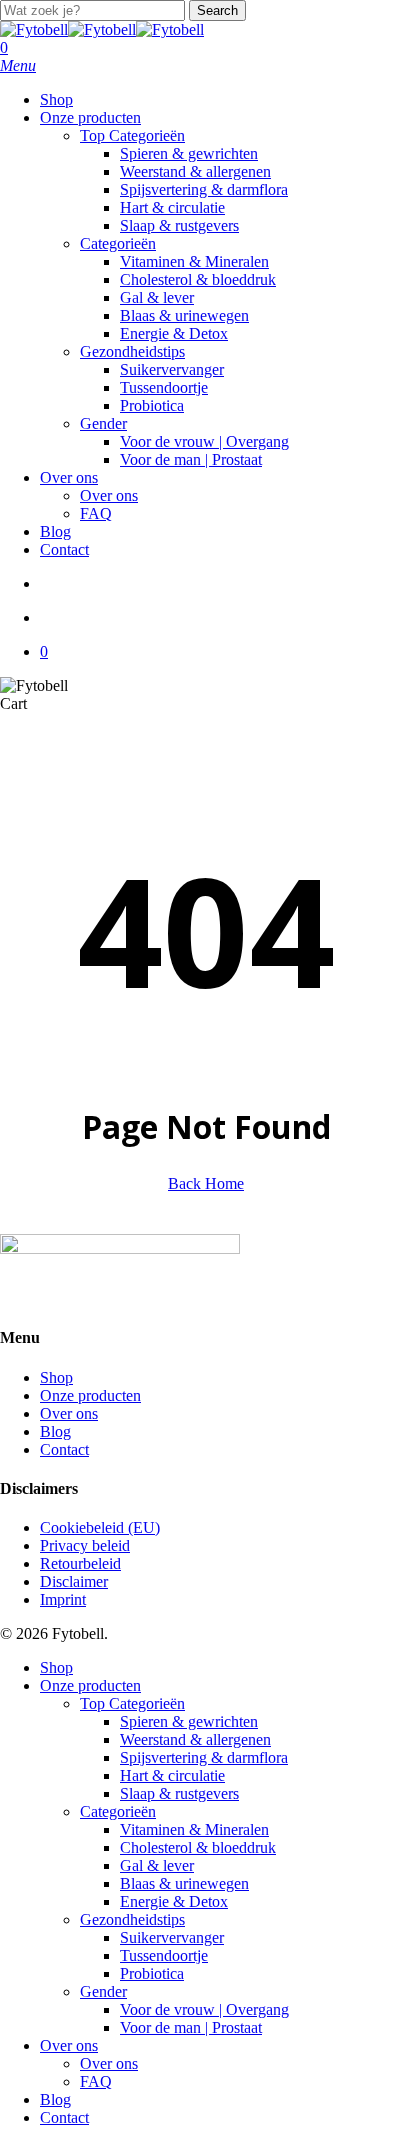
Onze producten (90, 1395)
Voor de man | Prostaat (191, 2027)
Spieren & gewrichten (189, 1721)
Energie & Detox (174, 1901)
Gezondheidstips (132, 1919)
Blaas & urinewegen (184, 1883)
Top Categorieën (132, 1703)
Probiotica (152, 1973)
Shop (56, 1377)
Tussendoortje (164, 1955)
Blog (55, 1431)
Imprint (63, 1599)
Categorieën (118, 1811)
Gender (103, 1991)
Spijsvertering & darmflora (204, 1757)
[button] (18, 65)
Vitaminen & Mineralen (194, 1829)
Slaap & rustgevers (179, 1793)
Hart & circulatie (172, 1775)
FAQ (96, 2081)
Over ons (69, 1413)
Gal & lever (157, 1865)
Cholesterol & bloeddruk (198, 1847)
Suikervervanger (172, 1937)
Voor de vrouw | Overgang (204, 2009)
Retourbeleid (80, 1563)
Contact (64, 1449)
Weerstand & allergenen (195, 1739)
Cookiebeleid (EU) (100, 1527)
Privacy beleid (85, 1545)
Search (217, 10)
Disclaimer (74, 1581)
